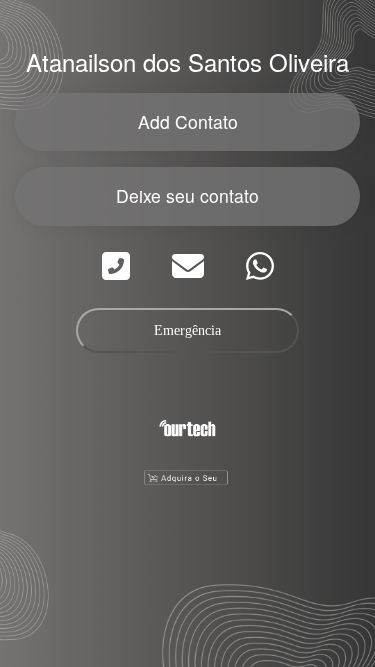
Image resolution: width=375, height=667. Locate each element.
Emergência (187, 330)
